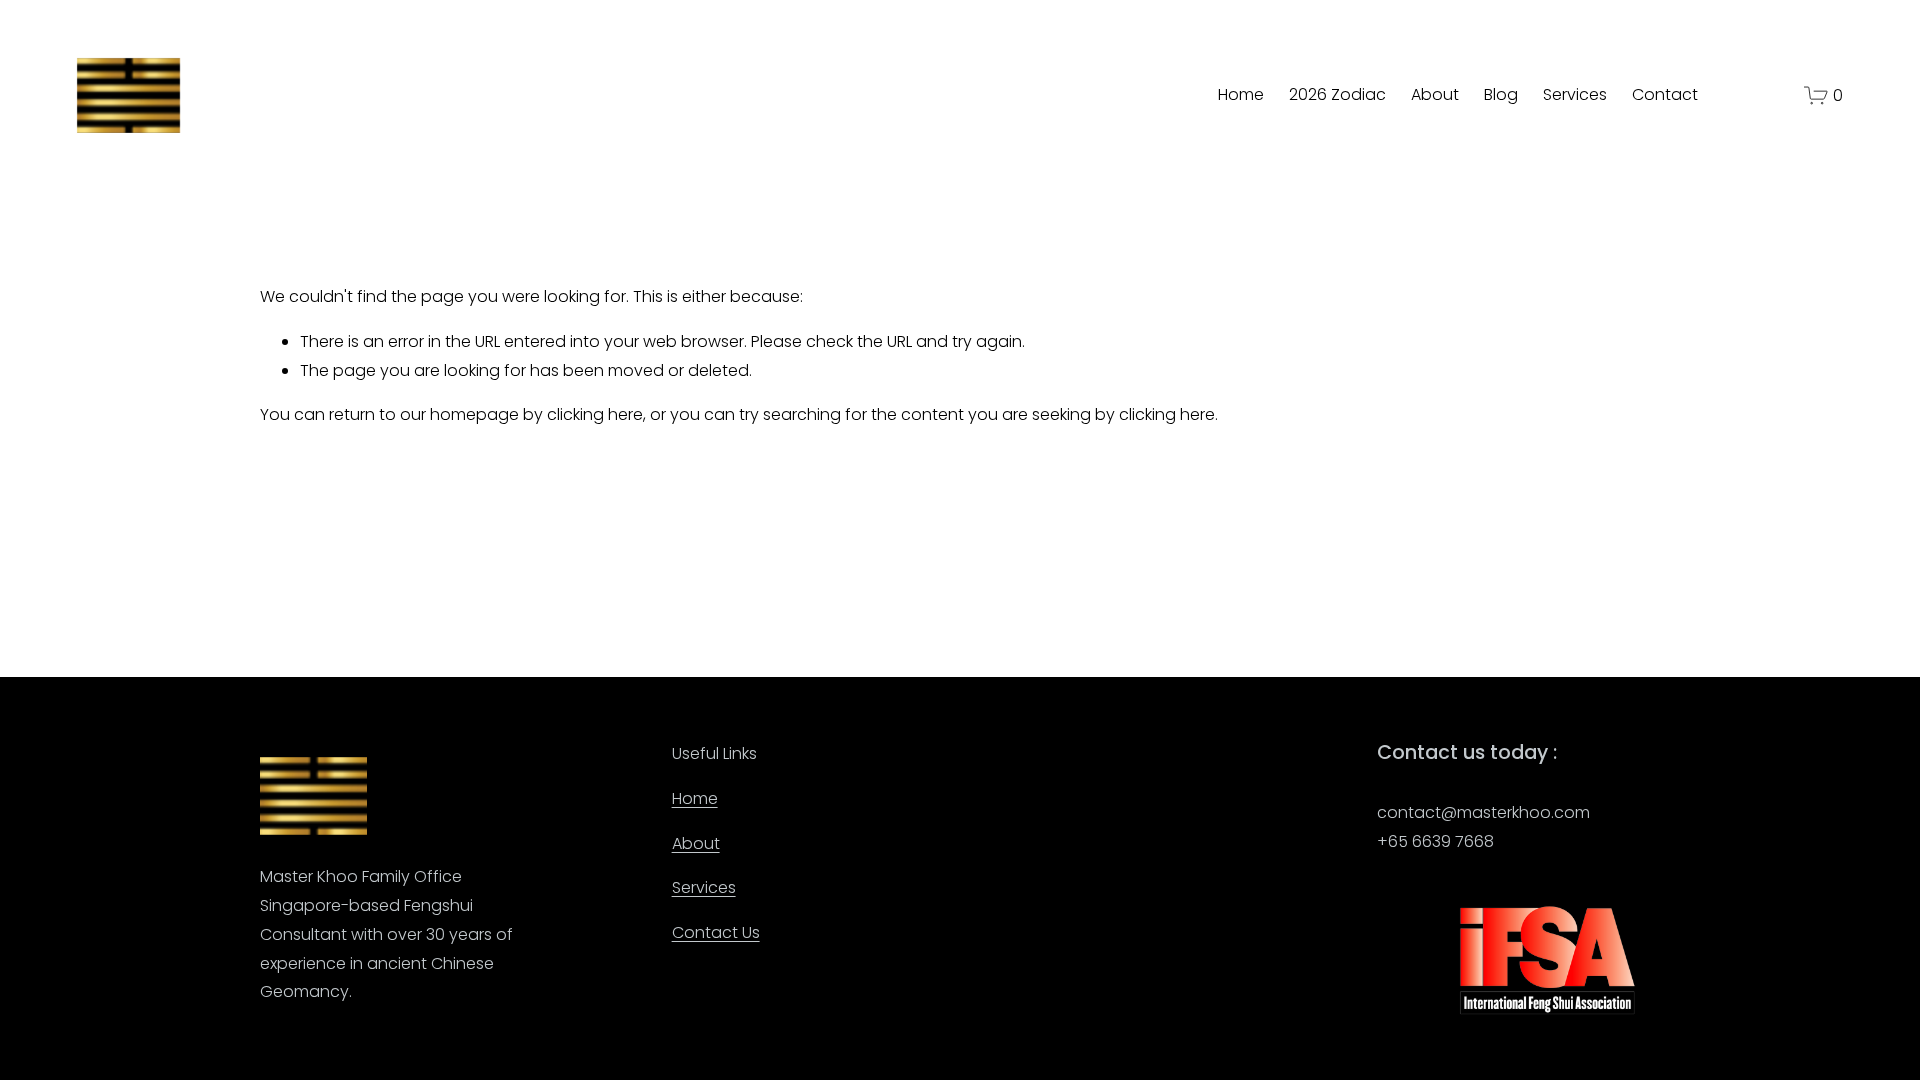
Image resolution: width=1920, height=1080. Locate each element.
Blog (1501, 94)
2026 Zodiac (1337, 94)
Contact (1665, 94)
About (1435, 94)
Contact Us (716, 932)
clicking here (595, 414)
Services (1575, 94)
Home (1241, 94)
